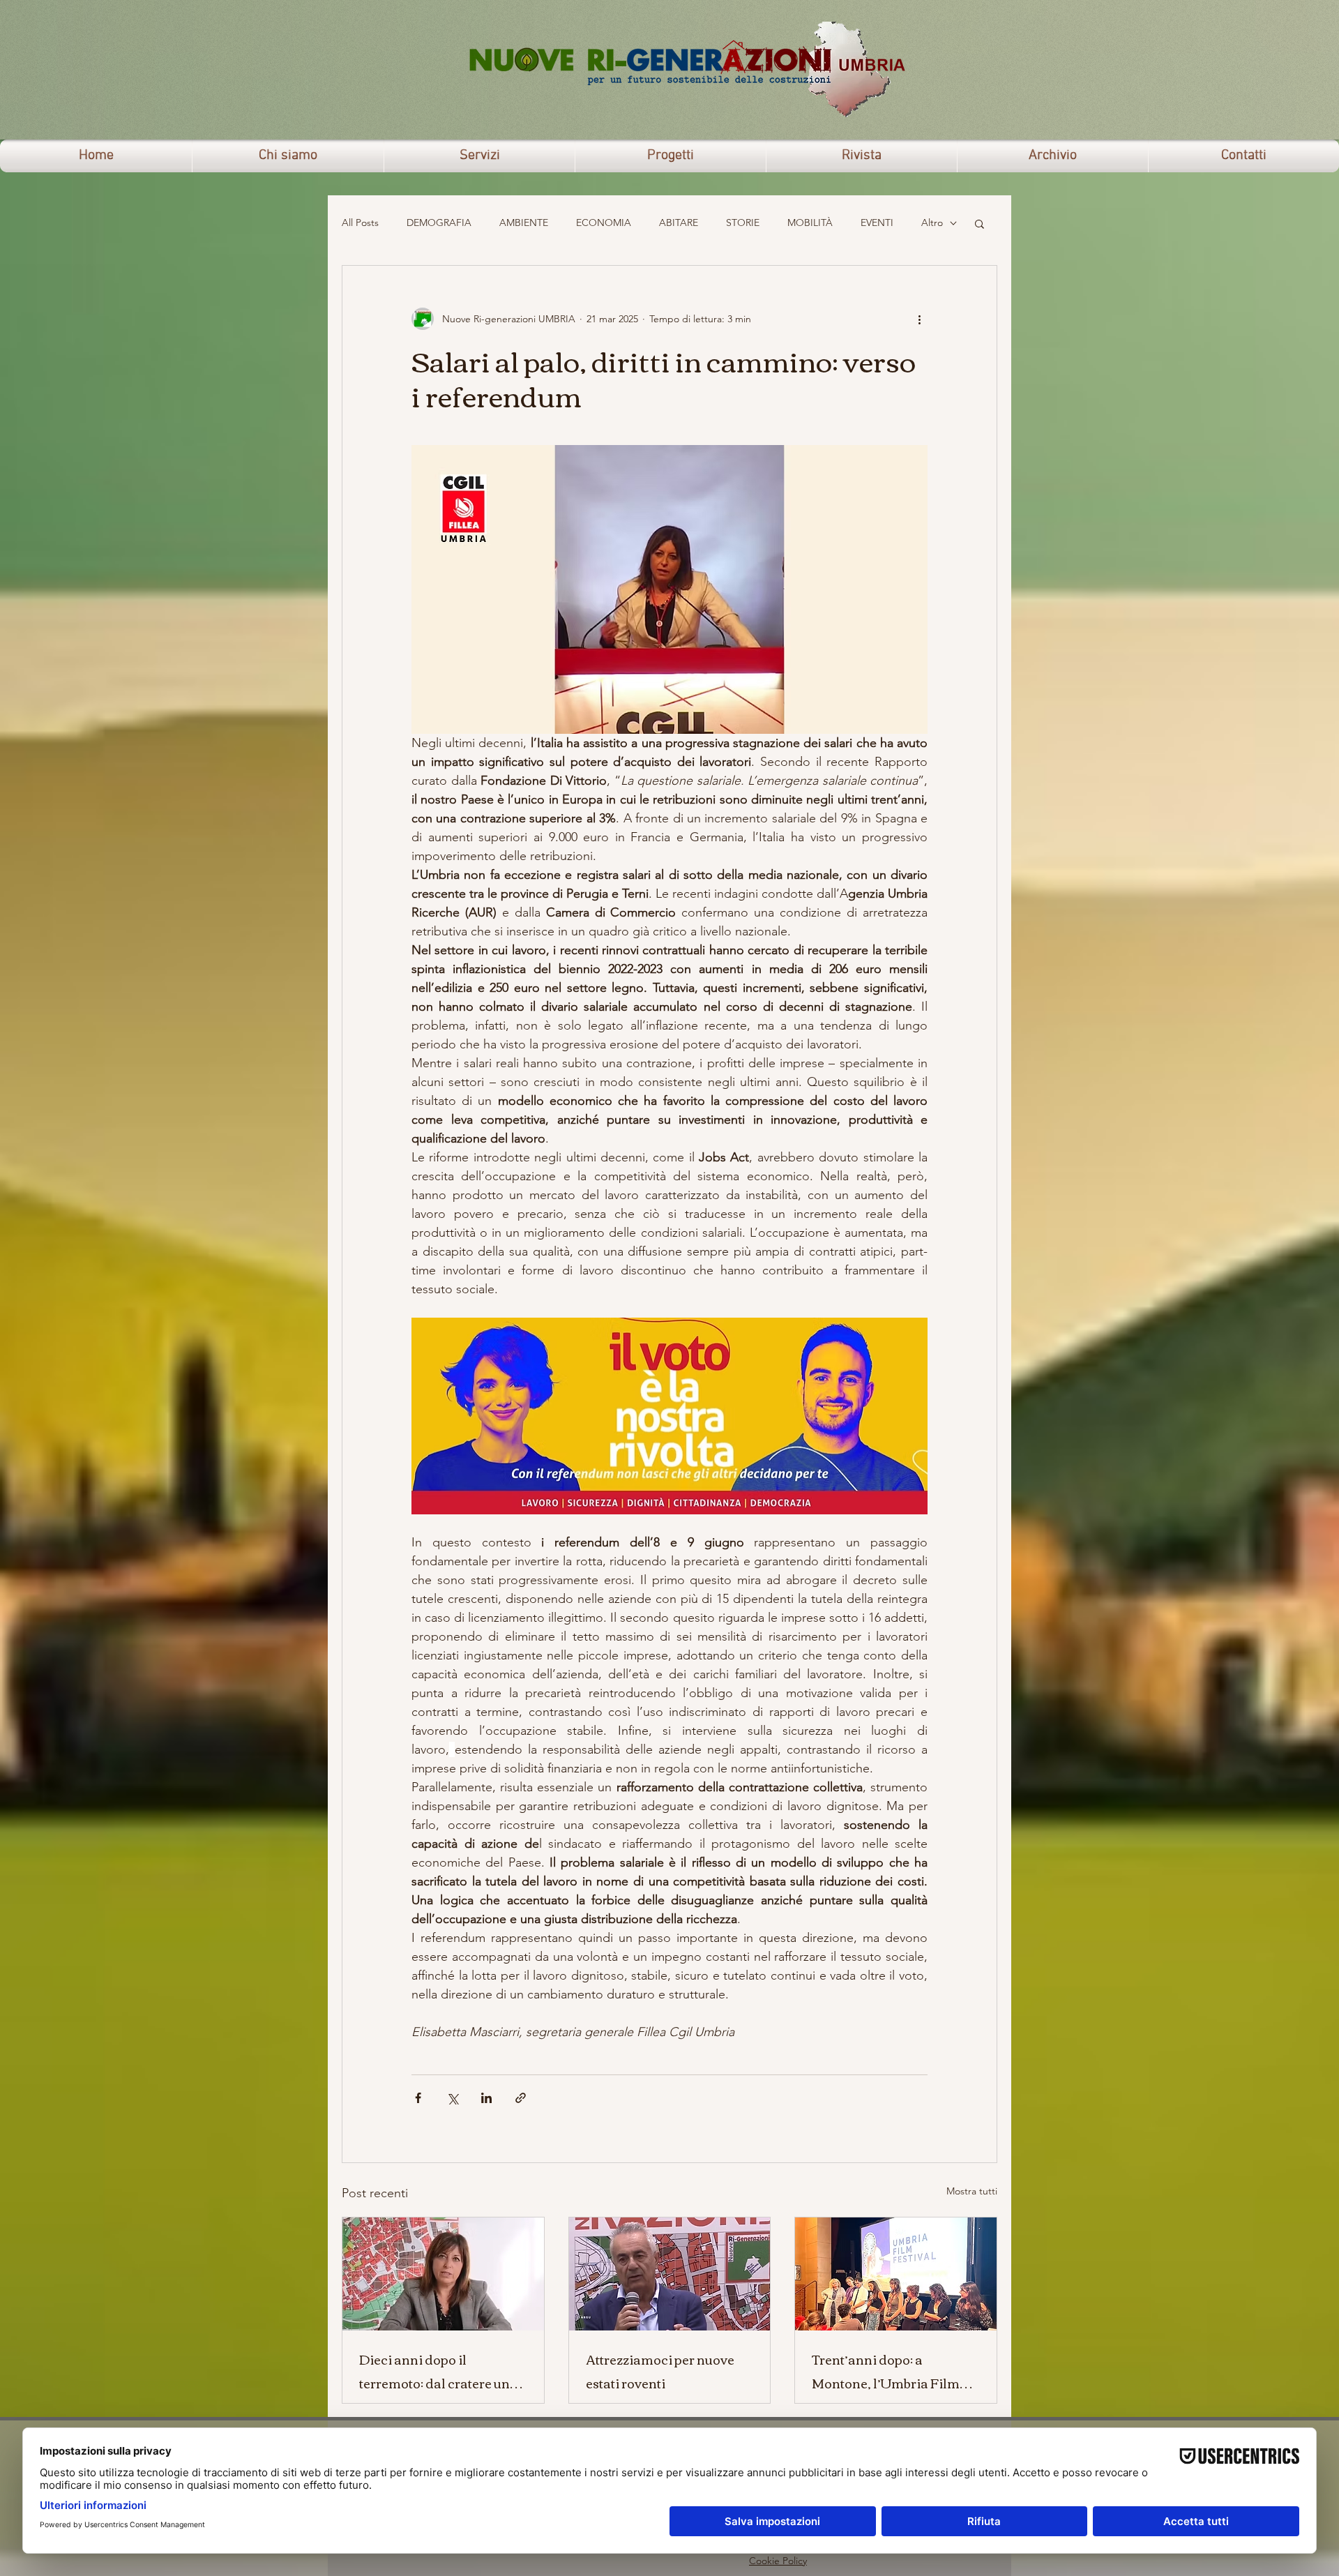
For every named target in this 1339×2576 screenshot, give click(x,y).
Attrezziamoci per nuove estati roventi (660, 2371)
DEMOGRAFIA (439, 223)
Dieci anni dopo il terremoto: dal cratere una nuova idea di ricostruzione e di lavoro (442, 2371)
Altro (932, 223)
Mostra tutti (972, 2191)
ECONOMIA (604, 223)
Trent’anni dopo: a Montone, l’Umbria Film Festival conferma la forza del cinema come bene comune (892, 2371)
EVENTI (877, 223)
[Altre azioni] (919, 319)
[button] (979, 223)
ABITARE (679, 223)
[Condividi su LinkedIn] (486, 2098)
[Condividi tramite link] (521, 2098)
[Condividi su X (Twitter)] (452, 2098)
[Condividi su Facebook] (418, 2098)
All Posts (360, 223)
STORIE (743, 223)
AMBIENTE (524, 223)
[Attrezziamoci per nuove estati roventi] (670, 2274)
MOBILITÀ (810, 223)
